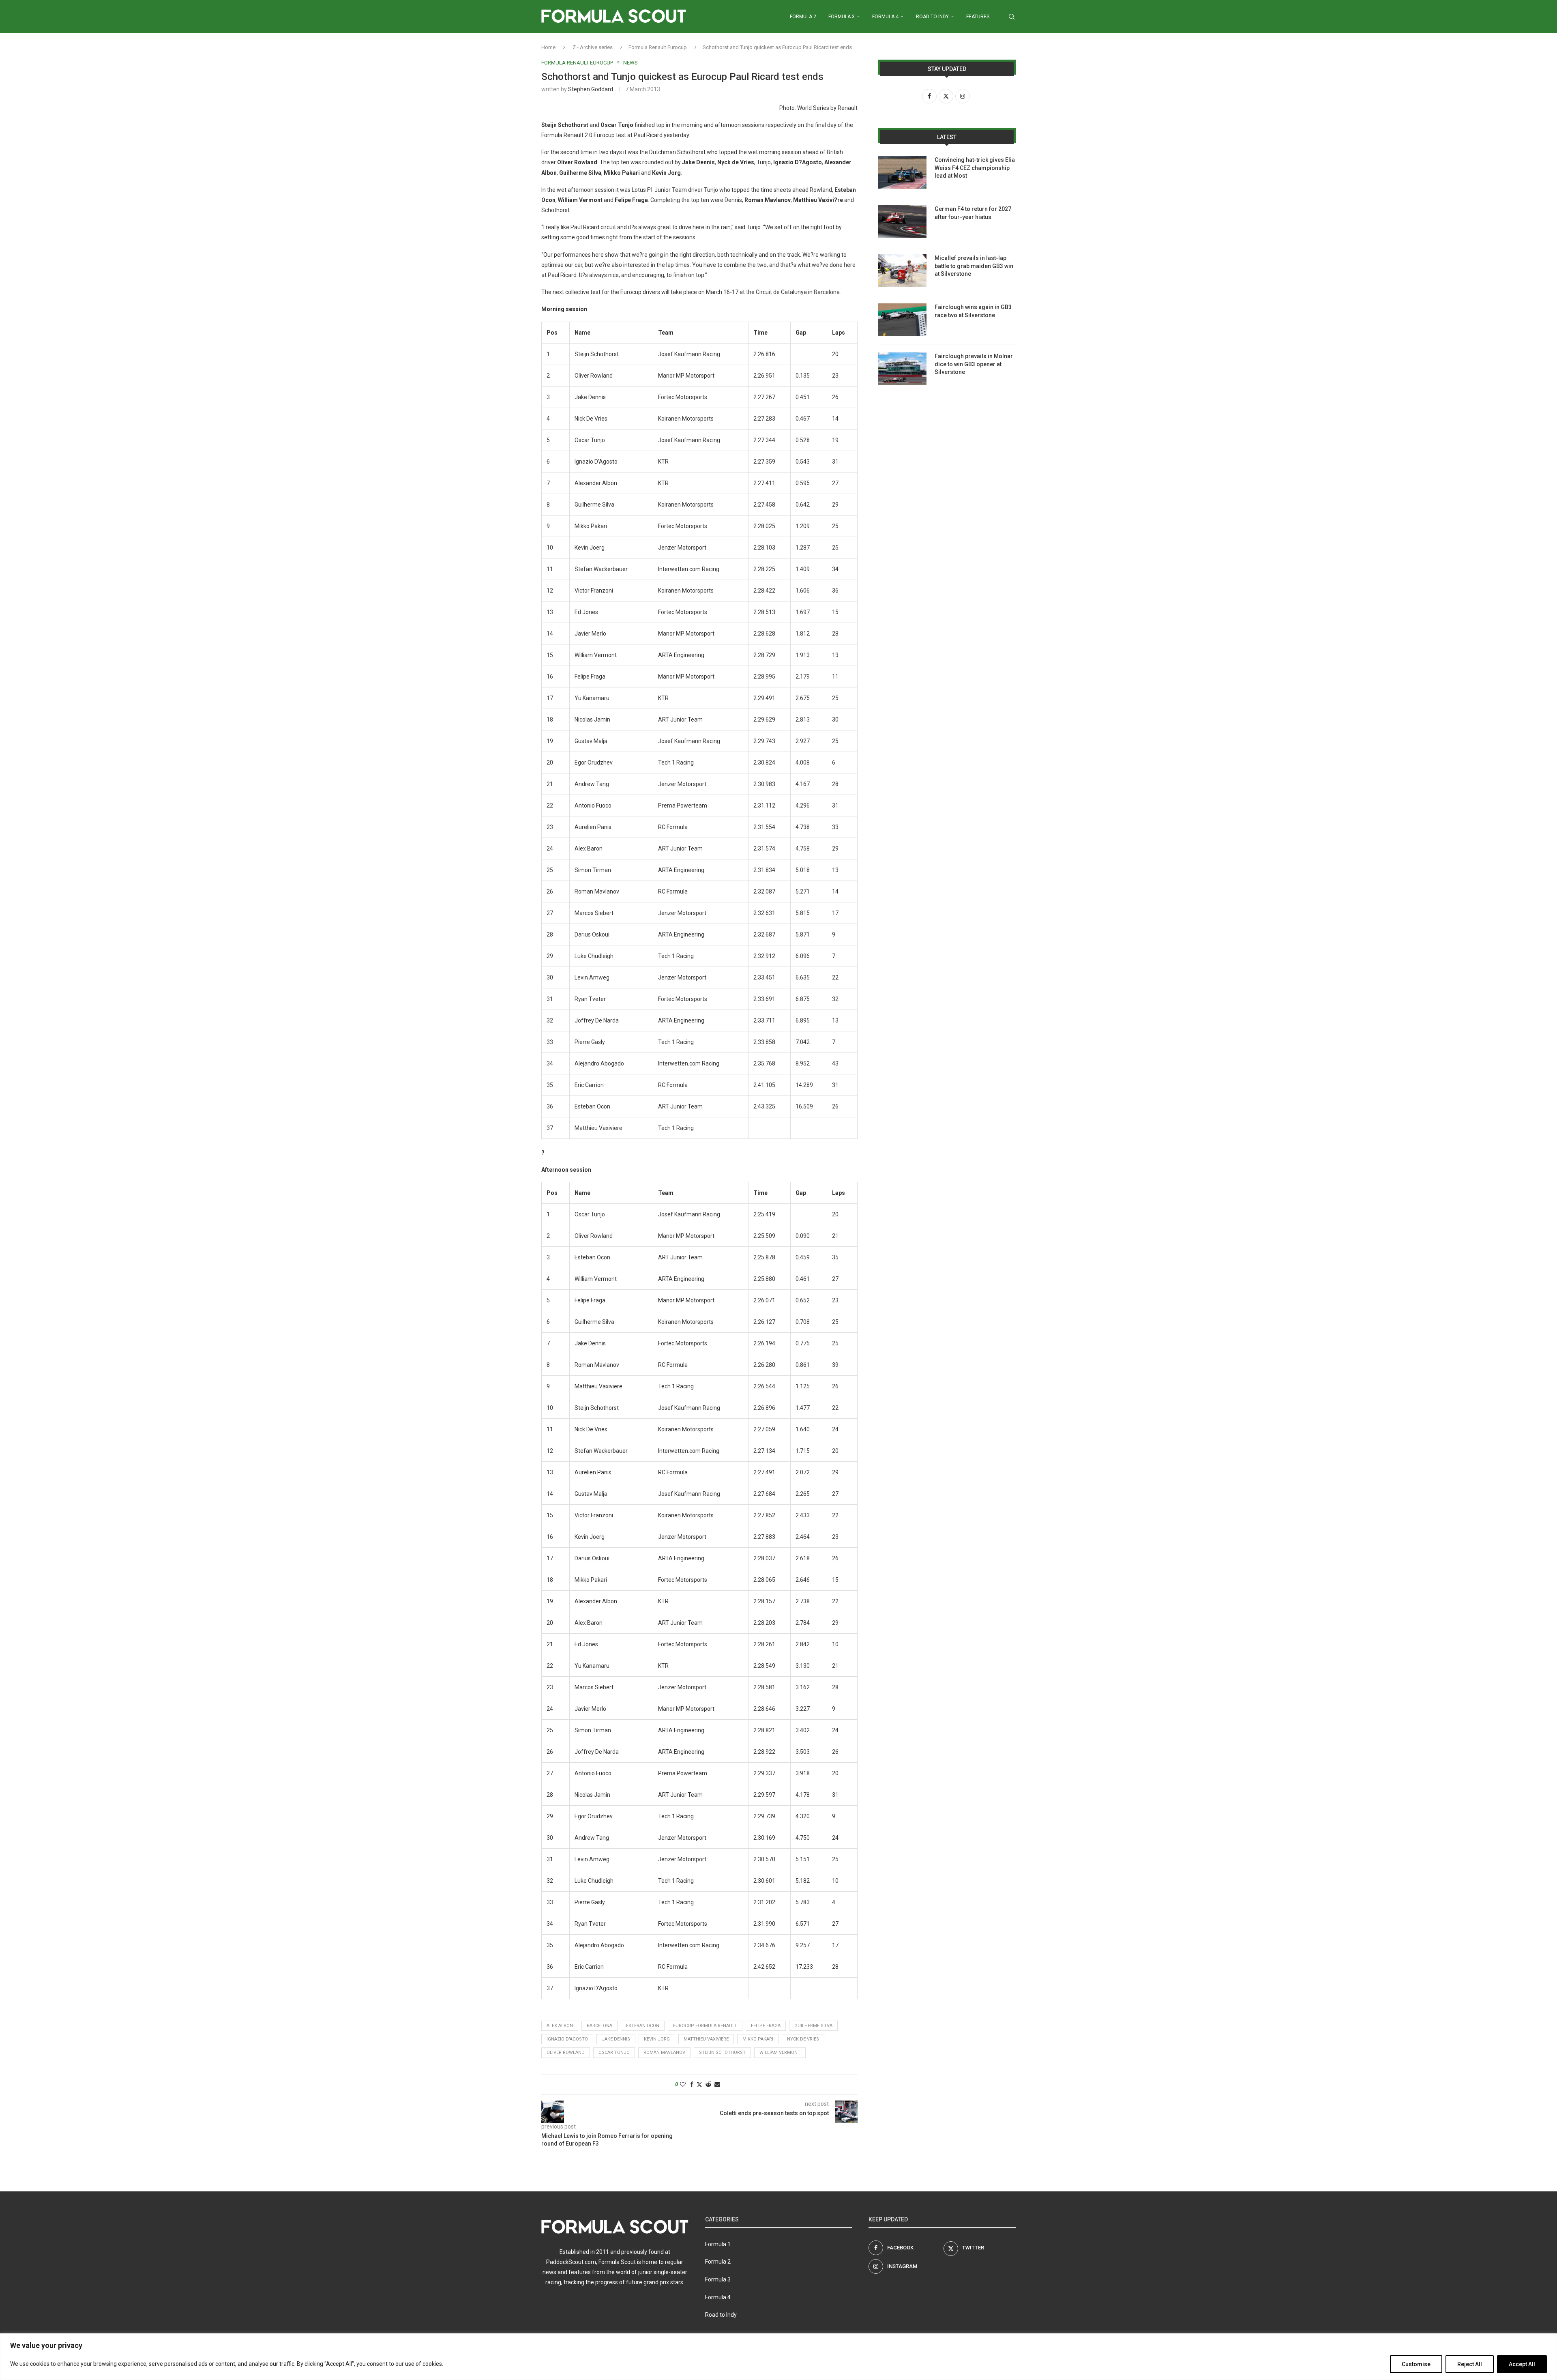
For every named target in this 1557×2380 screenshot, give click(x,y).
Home (548, 47)
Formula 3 (842, 17)
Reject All (1470, 2364)
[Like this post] (683, 2084)
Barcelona (599, 2026)
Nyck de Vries (803, 2039)
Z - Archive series (593, 47)
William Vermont (780, 2052)
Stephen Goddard (591, 89)
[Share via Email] (717, 2084)
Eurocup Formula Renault (705, 2026)
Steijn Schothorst (722, 2052)
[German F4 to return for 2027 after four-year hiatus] (902, 221)
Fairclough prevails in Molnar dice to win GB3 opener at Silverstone (974, 364)
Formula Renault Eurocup (658, 47)
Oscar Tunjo (614, 2052)
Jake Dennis (616, 2039)
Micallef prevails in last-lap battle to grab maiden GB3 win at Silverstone (974, 266)
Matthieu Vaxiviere (706, 2039)
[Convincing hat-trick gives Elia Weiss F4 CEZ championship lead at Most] (902, 172)
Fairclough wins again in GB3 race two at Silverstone (973, 311)
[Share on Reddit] (708, 2084)
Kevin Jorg (657, 2039)
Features (978, 17)
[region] (778, 2357)
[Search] (1012, 17)
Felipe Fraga (766, 2026)
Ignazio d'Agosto (567, 2039)
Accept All (1522, 2364)
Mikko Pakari (758, 2039)
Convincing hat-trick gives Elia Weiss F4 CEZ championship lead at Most (975, 168)
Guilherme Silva (813, 2026)
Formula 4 (885, 17)
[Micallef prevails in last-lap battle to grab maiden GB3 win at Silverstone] (902, 271)
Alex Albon (560, 2026)
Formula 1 (718, 2244)
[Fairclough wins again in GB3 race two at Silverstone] (902, 320)
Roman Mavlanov (664, 2052)
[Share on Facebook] (692, 2084)
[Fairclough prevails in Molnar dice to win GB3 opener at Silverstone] (902, 369)
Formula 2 (803, 17)
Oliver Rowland (566, 2052)
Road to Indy (932, 17)
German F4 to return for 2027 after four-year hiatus (973, 213)
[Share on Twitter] (699, 2085)
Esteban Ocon (643, 2026)
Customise (1416, 2364)
